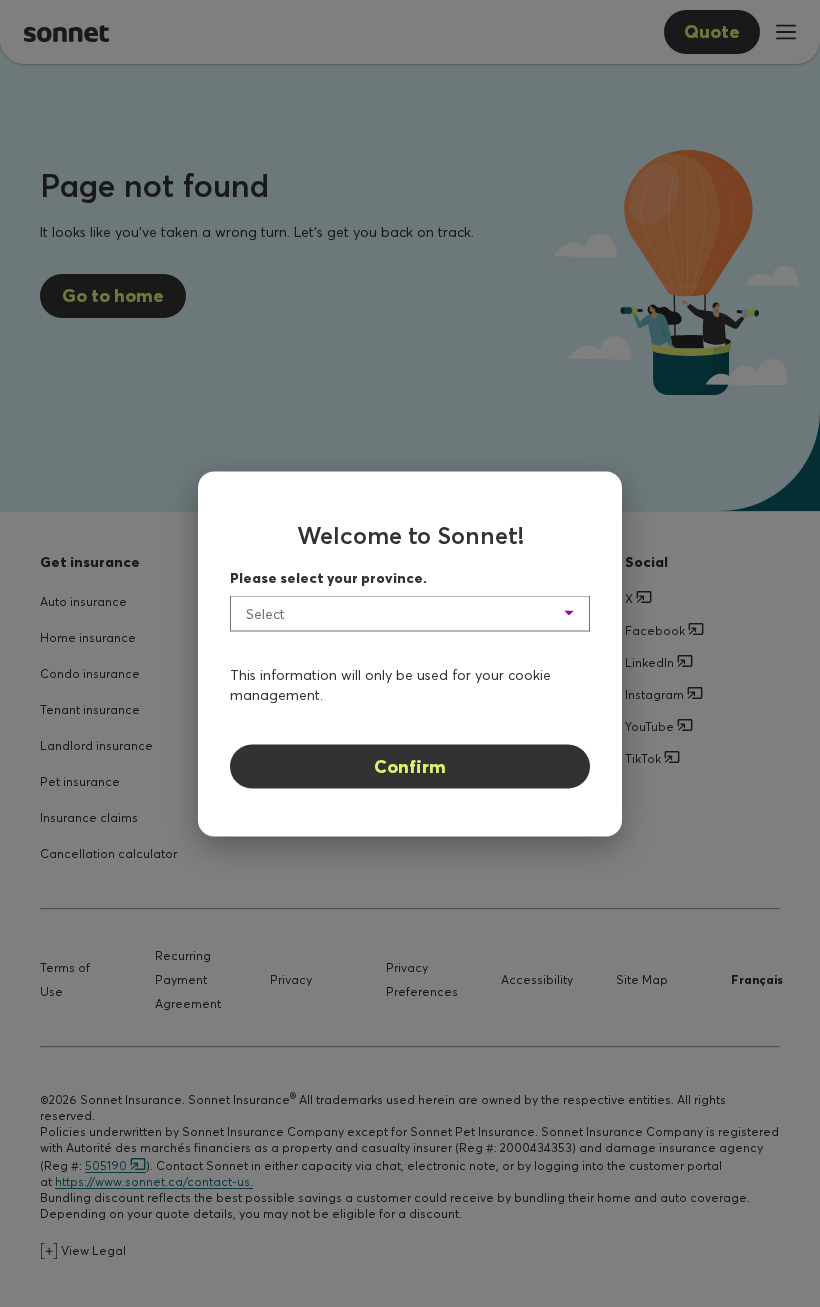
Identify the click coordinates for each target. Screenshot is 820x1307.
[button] (410, 613)
